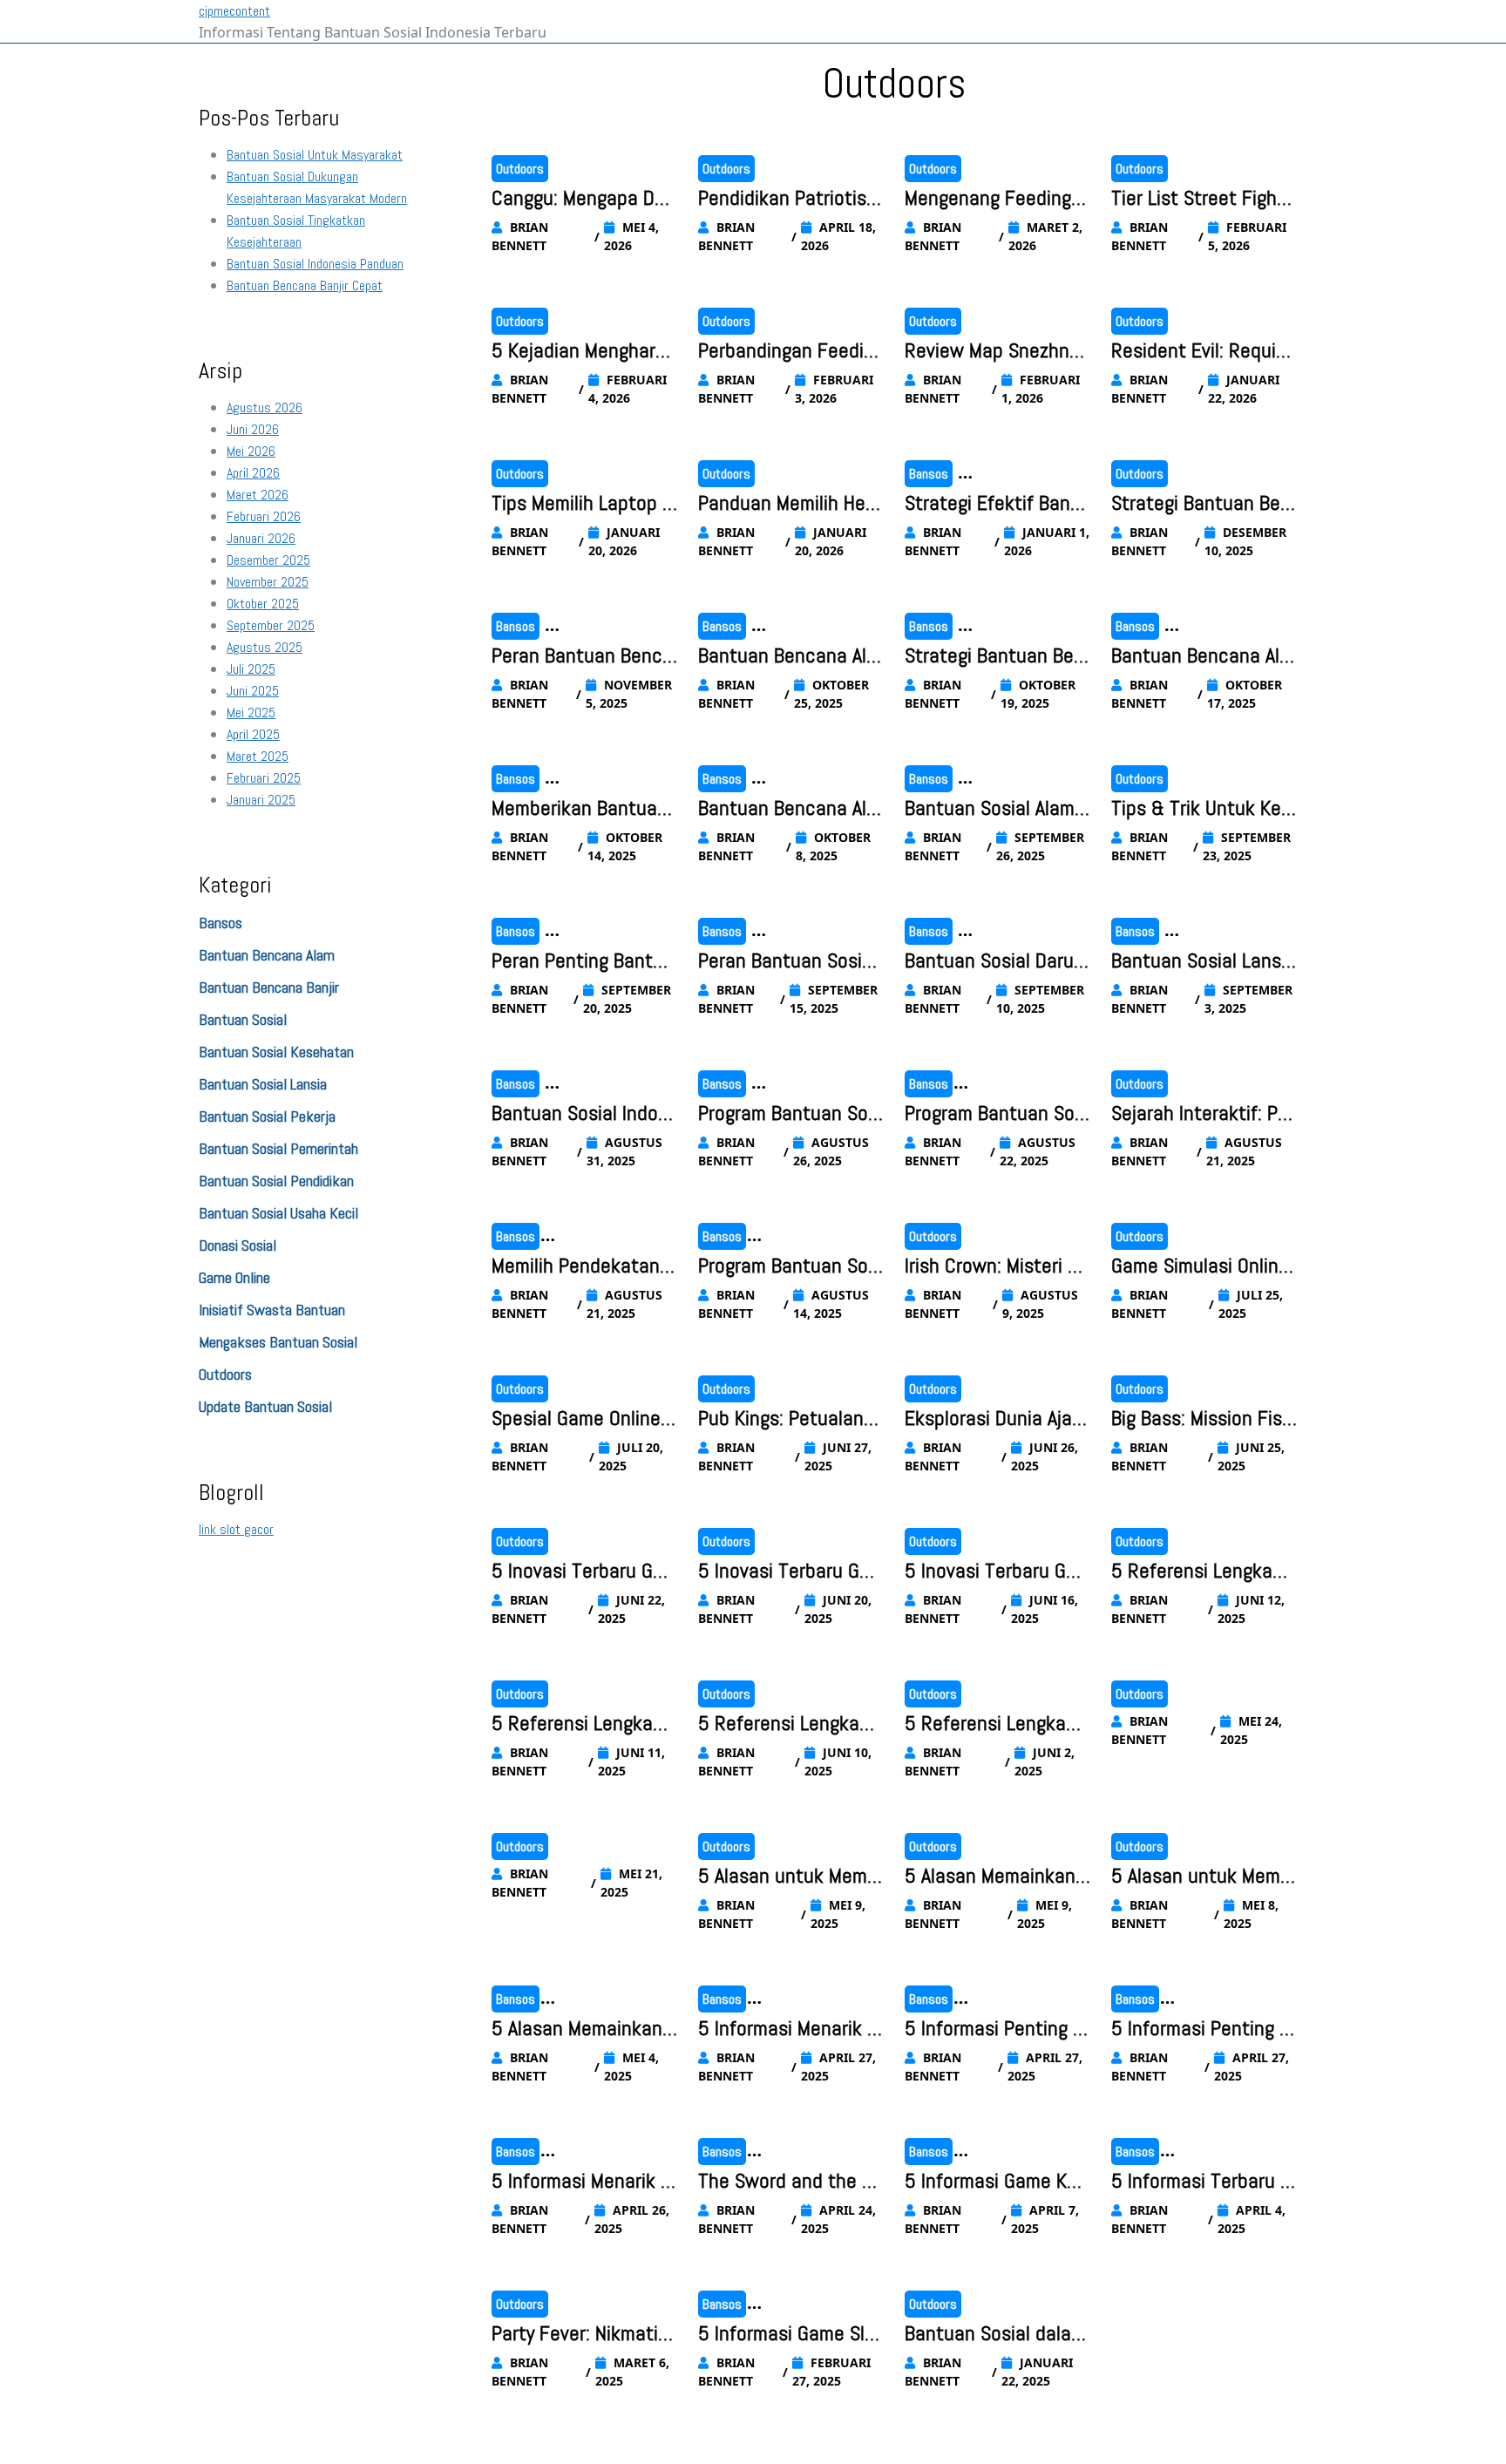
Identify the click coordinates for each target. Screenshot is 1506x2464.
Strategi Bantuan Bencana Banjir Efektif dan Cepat (1202, 504)
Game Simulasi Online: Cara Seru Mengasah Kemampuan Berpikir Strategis (1204, 1266)
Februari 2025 (264, 778)
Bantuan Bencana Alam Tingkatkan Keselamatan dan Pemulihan (789, 656)
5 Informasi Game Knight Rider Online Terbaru (997, 2182)
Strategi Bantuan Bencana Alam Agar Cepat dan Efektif (996, 656)
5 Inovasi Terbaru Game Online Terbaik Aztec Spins (995, 1571)
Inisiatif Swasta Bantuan (272, 1310)
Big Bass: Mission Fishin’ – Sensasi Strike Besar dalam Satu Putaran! (1204, 1419)
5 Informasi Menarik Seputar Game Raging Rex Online (584, 2182)
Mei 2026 (251, 451)
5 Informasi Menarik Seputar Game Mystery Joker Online (788, 2029)
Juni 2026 (253, 429)
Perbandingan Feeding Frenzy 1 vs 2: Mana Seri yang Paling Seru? (791, 351)
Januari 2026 (261, 538)
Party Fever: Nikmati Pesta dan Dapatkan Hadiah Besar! (583, 2334)
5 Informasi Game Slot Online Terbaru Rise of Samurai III (790, 2334)
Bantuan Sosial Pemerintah (278, 1148)
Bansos (220, 923)
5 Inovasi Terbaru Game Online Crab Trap (784, 1571)
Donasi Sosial (237, 1245)
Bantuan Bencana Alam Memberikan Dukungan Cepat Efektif (1201, 656)
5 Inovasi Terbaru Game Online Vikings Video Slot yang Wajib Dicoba (584, 1571)
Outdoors (225, 1374)
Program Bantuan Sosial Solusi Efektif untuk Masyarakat (791, 1266)
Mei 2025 (251, 713)
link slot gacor (236, 1529)
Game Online (234, 1277)
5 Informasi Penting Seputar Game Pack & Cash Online (994, 2029)
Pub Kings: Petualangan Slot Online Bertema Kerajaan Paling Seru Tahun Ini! (791, 1419)
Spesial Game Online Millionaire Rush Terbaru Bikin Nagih (583, 1419)
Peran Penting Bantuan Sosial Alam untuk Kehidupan (583, 961)
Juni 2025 (253, 691)
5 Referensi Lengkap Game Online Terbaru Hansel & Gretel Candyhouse (994, 1724)
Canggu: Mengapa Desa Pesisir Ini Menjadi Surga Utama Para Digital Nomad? (583, 199)
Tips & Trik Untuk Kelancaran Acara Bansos (1204, 809)
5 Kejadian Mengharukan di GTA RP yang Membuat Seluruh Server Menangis (583, 351)
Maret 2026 (258, 495)
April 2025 (253, 734)
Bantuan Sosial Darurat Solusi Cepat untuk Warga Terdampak (997, 961)
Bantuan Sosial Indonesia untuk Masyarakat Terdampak (583, 1114)
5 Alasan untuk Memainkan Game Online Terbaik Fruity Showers (1203, 1877)
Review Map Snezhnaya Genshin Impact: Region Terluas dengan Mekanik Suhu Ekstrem (996, 351)
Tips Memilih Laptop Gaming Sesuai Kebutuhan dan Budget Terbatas (584, 504)
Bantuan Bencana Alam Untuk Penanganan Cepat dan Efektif (787, 809)
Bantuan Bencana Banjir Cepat (305, 285)
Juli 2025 (251, 669)
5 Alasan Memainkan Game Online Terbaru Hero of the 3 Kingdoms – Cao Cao (578, 2029)
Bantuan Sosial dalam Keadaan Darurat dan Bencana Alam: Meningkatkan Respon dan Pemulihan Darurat (997, 2334)
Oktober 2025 (263, 604)
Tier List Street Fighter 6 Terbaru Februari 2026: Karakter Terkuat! (1203, 199)
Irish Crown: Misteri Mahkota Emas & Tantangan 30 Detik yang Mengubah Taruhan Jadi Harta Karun (997, 1266)
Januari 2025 (261, 800)
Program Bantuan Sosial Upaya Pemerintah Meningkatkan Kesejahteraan (997, 1114)
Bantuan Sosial (243, 1019)
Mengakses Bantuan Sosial (278, 1342)
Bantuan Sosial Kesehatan (276, 1052)
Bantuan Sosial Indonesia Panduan (315, 264)
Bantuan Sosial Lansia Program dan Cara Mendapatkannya (1204, 961)
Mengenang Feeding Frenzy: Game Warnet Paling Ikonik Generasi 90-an (996, 199)
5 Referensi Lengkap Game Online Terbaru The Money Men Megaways (580, 1724)
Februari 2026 (264, 516)
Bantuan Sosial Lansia (263, 1084)
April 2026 (253, 473)
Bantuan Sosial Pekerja (267, 1116)
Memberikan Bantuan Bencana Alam (580, 809)
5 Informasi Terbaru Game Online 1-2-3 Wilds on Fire (1202, 2182)
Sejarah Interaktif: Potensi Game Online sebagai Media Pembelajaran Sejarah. (1204, 1114)
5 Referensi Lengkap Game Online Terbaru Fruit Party (785, 1724)
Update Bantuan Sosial (265, 1406)
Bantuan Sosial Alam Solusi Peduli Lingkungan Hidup (997, 809)
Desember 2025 (268, 560)
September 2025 (271, 625)
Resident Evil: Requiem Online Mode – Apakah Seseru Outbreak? (1203, 351)
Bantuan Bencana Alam (267, 955)
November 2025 (268, 582)
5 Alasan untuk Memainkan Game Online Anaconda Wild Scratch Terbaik (791, 1877)
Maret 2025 (258, 756)
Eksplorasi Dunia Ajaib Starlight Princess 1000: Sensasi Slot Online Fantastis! (996, 1419)
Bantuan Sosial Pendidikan (276, 1181)
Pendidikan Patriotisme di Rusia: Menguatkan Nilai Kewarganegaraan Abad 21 (790, 199)
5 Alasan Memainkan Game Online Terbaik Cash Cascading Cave (995, 1877)
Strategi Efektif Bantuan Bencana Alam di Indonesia (997, 504)
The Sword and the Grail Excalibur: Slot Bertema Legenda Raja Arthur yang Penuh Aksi (790, 2182)
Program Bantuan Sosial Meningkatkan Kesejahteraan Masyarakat (790, 1114)
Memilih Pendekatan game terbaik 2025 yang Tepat (583, 1266)
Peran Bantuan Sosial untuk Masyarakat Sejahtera (788, 961)
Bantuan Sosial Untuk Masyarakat (315, 155)
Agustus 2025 (265, 647)
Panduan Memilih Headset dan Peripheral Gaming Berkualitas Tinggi (788, 504)
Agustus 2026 (265, 407)
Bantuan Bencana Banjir (269, 987)
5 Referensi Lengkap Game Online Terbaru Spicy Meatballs (1198, 1571)
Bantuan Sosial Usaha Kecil (278, 1213)
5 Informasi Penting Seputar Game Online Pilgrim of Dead (1204, 2029)
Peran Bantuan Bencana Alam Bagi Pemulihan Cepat (582, 656)
